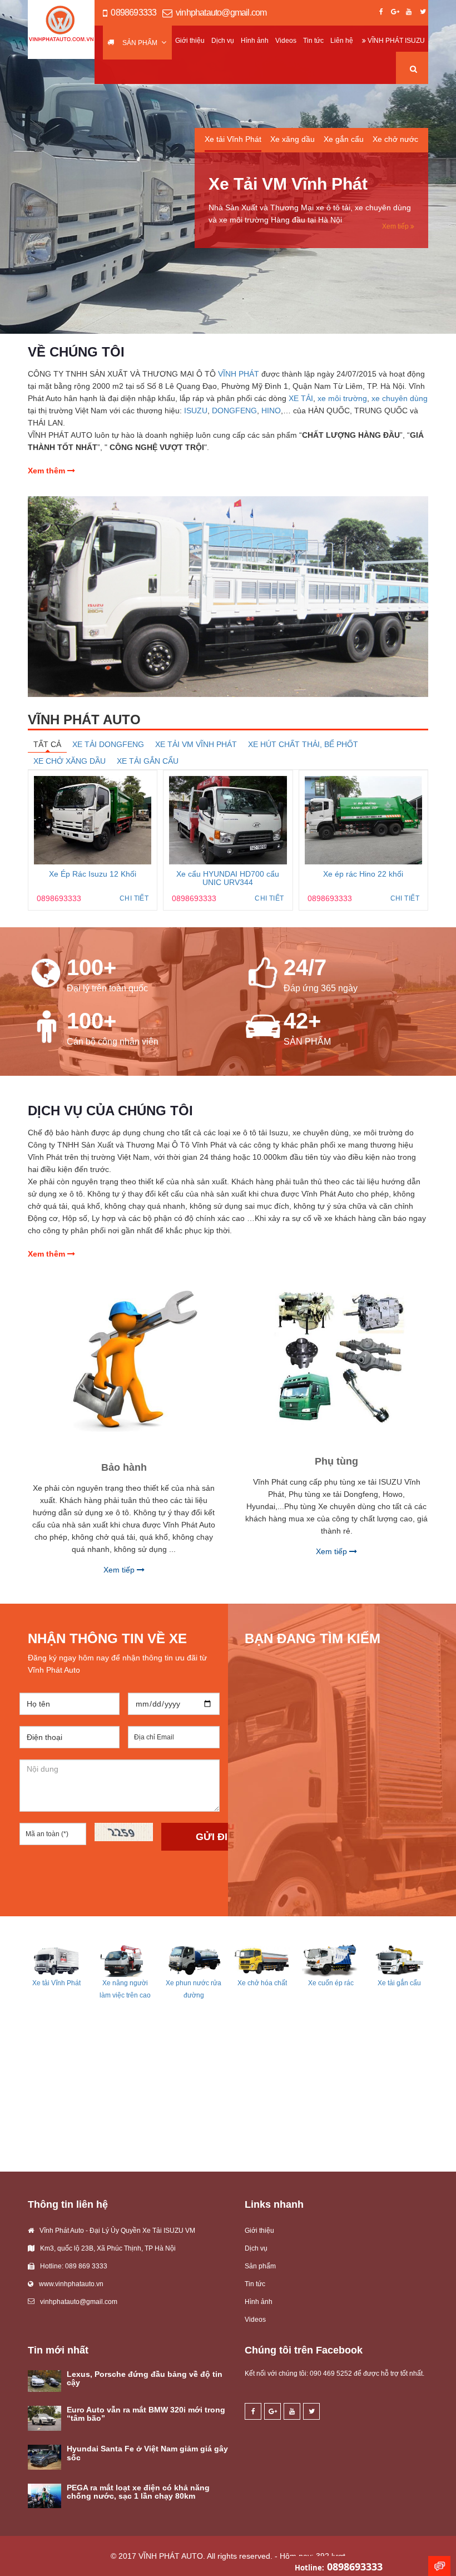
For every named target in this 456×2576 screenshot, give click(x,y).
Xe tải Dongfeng (108, 744)
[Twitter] (423, 13)
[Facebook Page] (381, 13)
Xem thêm (48, 471)
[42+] (263, 1027)
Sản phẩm (140, 43)
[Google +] (395, 13)
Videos (286, 41)
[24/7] (263, 973)
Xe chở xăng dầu (70, 761)
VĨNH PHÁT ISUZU (395, 41)
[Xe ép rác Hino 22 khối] (363, 820)
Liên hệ (342, 41)
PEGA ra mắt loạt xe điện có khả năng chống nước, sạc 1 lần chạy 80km (138, 2492)
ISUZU (196, 411)
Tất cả (47, 744)
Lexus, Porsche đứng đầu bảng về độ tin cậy (145, 2378)
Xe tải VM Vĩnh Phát (196, 744)
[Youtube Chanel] (409, 13)
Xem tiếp (396, 226)
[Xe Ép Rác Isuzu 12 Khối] (93, 820)
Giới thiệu (190, 41)
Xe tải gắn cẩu (148, 761)
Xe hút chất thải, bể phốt (303, 744)
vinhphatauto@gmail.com (221, 13)
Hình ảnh (255, 41)
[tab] (233, 143)
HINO (271, 411)
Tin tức (313, 41)
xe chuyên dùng (400, 398)
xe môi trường (342, 398)
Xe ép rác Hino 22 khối (363, 874)
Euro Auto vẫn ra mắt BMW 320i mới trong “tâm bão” (146, 2414)
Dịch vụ (223, 41)
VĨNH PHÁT (239, 374)
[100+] (46, 973)
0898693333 (133, 13)
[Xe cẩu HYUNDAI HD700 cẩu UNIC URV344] (228, 820)
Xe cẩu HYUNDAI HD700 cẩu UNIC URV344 (228, 878)
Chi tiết (134, 898)
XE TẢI (301, 398)
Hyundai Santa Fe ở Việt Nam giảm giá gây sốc (147, 2453)
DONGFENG (234, 411)
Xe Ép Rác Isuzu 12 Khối (93, 874)
